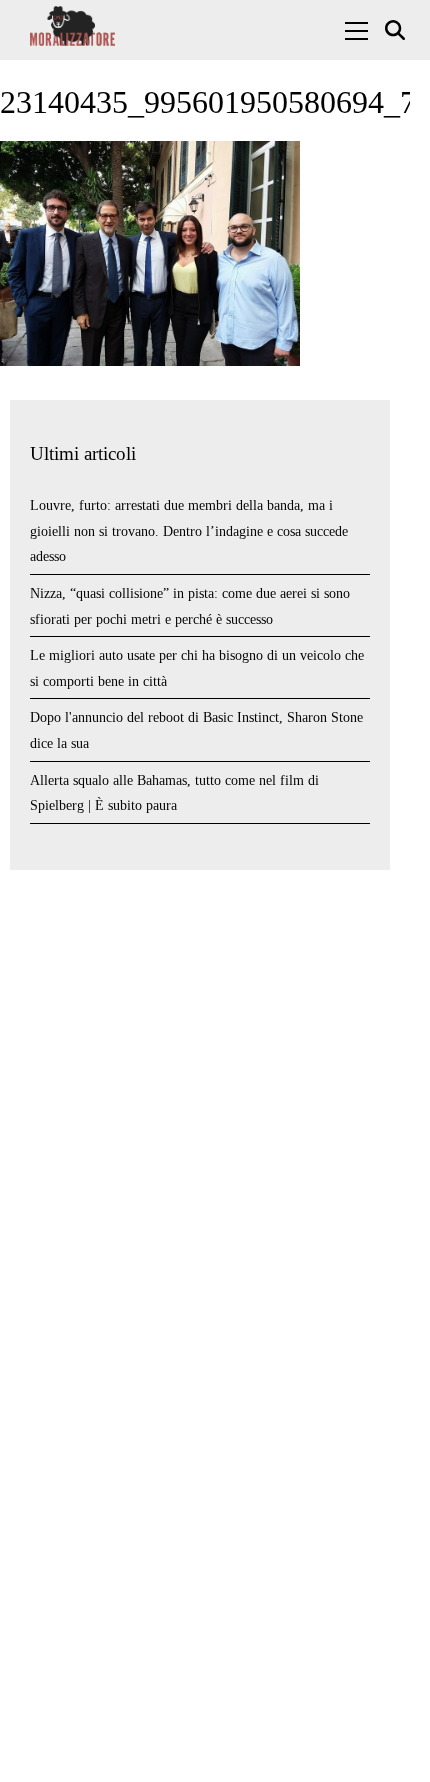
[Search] (397, 30)
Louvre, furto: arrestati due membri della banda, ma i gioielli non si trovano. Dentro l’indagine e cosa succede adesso (189, 531)
